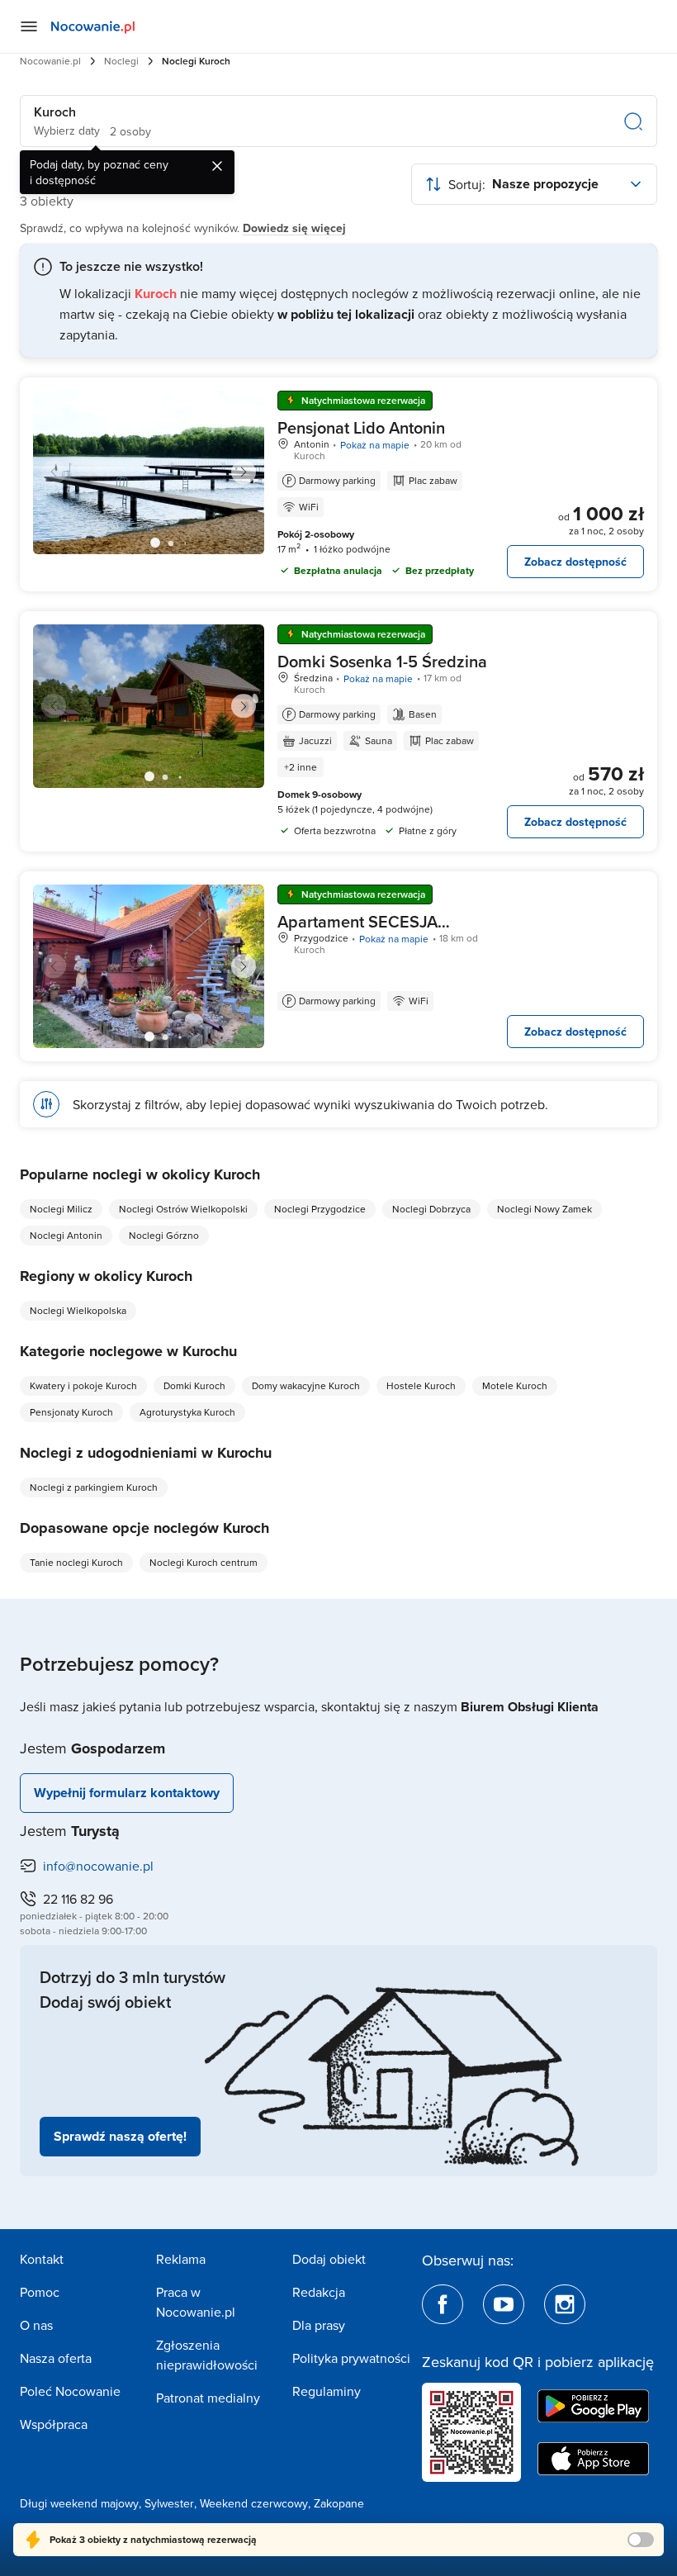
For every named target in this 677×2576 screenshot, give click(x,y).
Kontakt (42, 2259)
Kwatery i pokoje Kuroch (83, 1385)
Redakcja (319, 2292)
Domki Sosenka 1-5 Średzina (382, 661)
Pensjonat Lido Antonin (361, 427)
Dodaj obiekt (329, 2259)
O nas (36, 2325)
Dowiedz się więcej (294, 228)
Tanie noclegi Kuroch (76, 1562)
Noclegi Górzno (164, 1235)
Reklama (181, 2259)
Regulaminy (327, 2391)
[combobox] (534, 184)
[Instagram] (565, 2304)
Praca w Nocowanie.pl (196, 2302)
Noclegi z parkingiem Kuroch (94, 1487)
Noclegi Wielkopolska (78, 1310)
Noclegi (121, 61)
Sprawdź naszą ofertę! (120, 2136)
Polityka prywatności (351, 2358)
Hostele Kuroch (421, 1385)
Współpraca (54, 2424)
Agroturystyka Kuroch (187, 1412)
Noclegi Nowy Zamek (544, 1209)
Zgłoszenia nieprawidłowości (207, 2355)
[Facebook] (443, 2304)
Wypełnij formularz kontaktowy (127, 1793)
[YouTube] (504, 2304)
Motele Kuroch (515, 1385)
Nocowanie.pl (50, 61)
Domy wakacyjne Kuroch (306, 1385)
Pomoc (40, 2292)
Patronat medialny (208, 2398)
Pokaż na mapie (375, 445)
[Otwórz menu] (29, 26)
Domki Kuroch (194, 1385)
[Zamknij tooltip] (217, 166)
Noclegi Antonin (66, 1235)
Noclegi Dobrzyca (431, 1209)
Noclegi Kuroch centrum (204, 1562)
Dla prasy (319, 2325)
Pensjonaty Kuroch (71, 1412)
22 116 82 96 (78, 1899)
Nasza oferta (56, 2358)
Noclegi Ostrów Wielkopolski (183, 1209)
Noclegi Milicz (61, 1209)
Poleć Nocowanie (70, 2391)
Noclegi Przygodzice (320, 1209)
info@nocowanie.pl (98, 1866)
